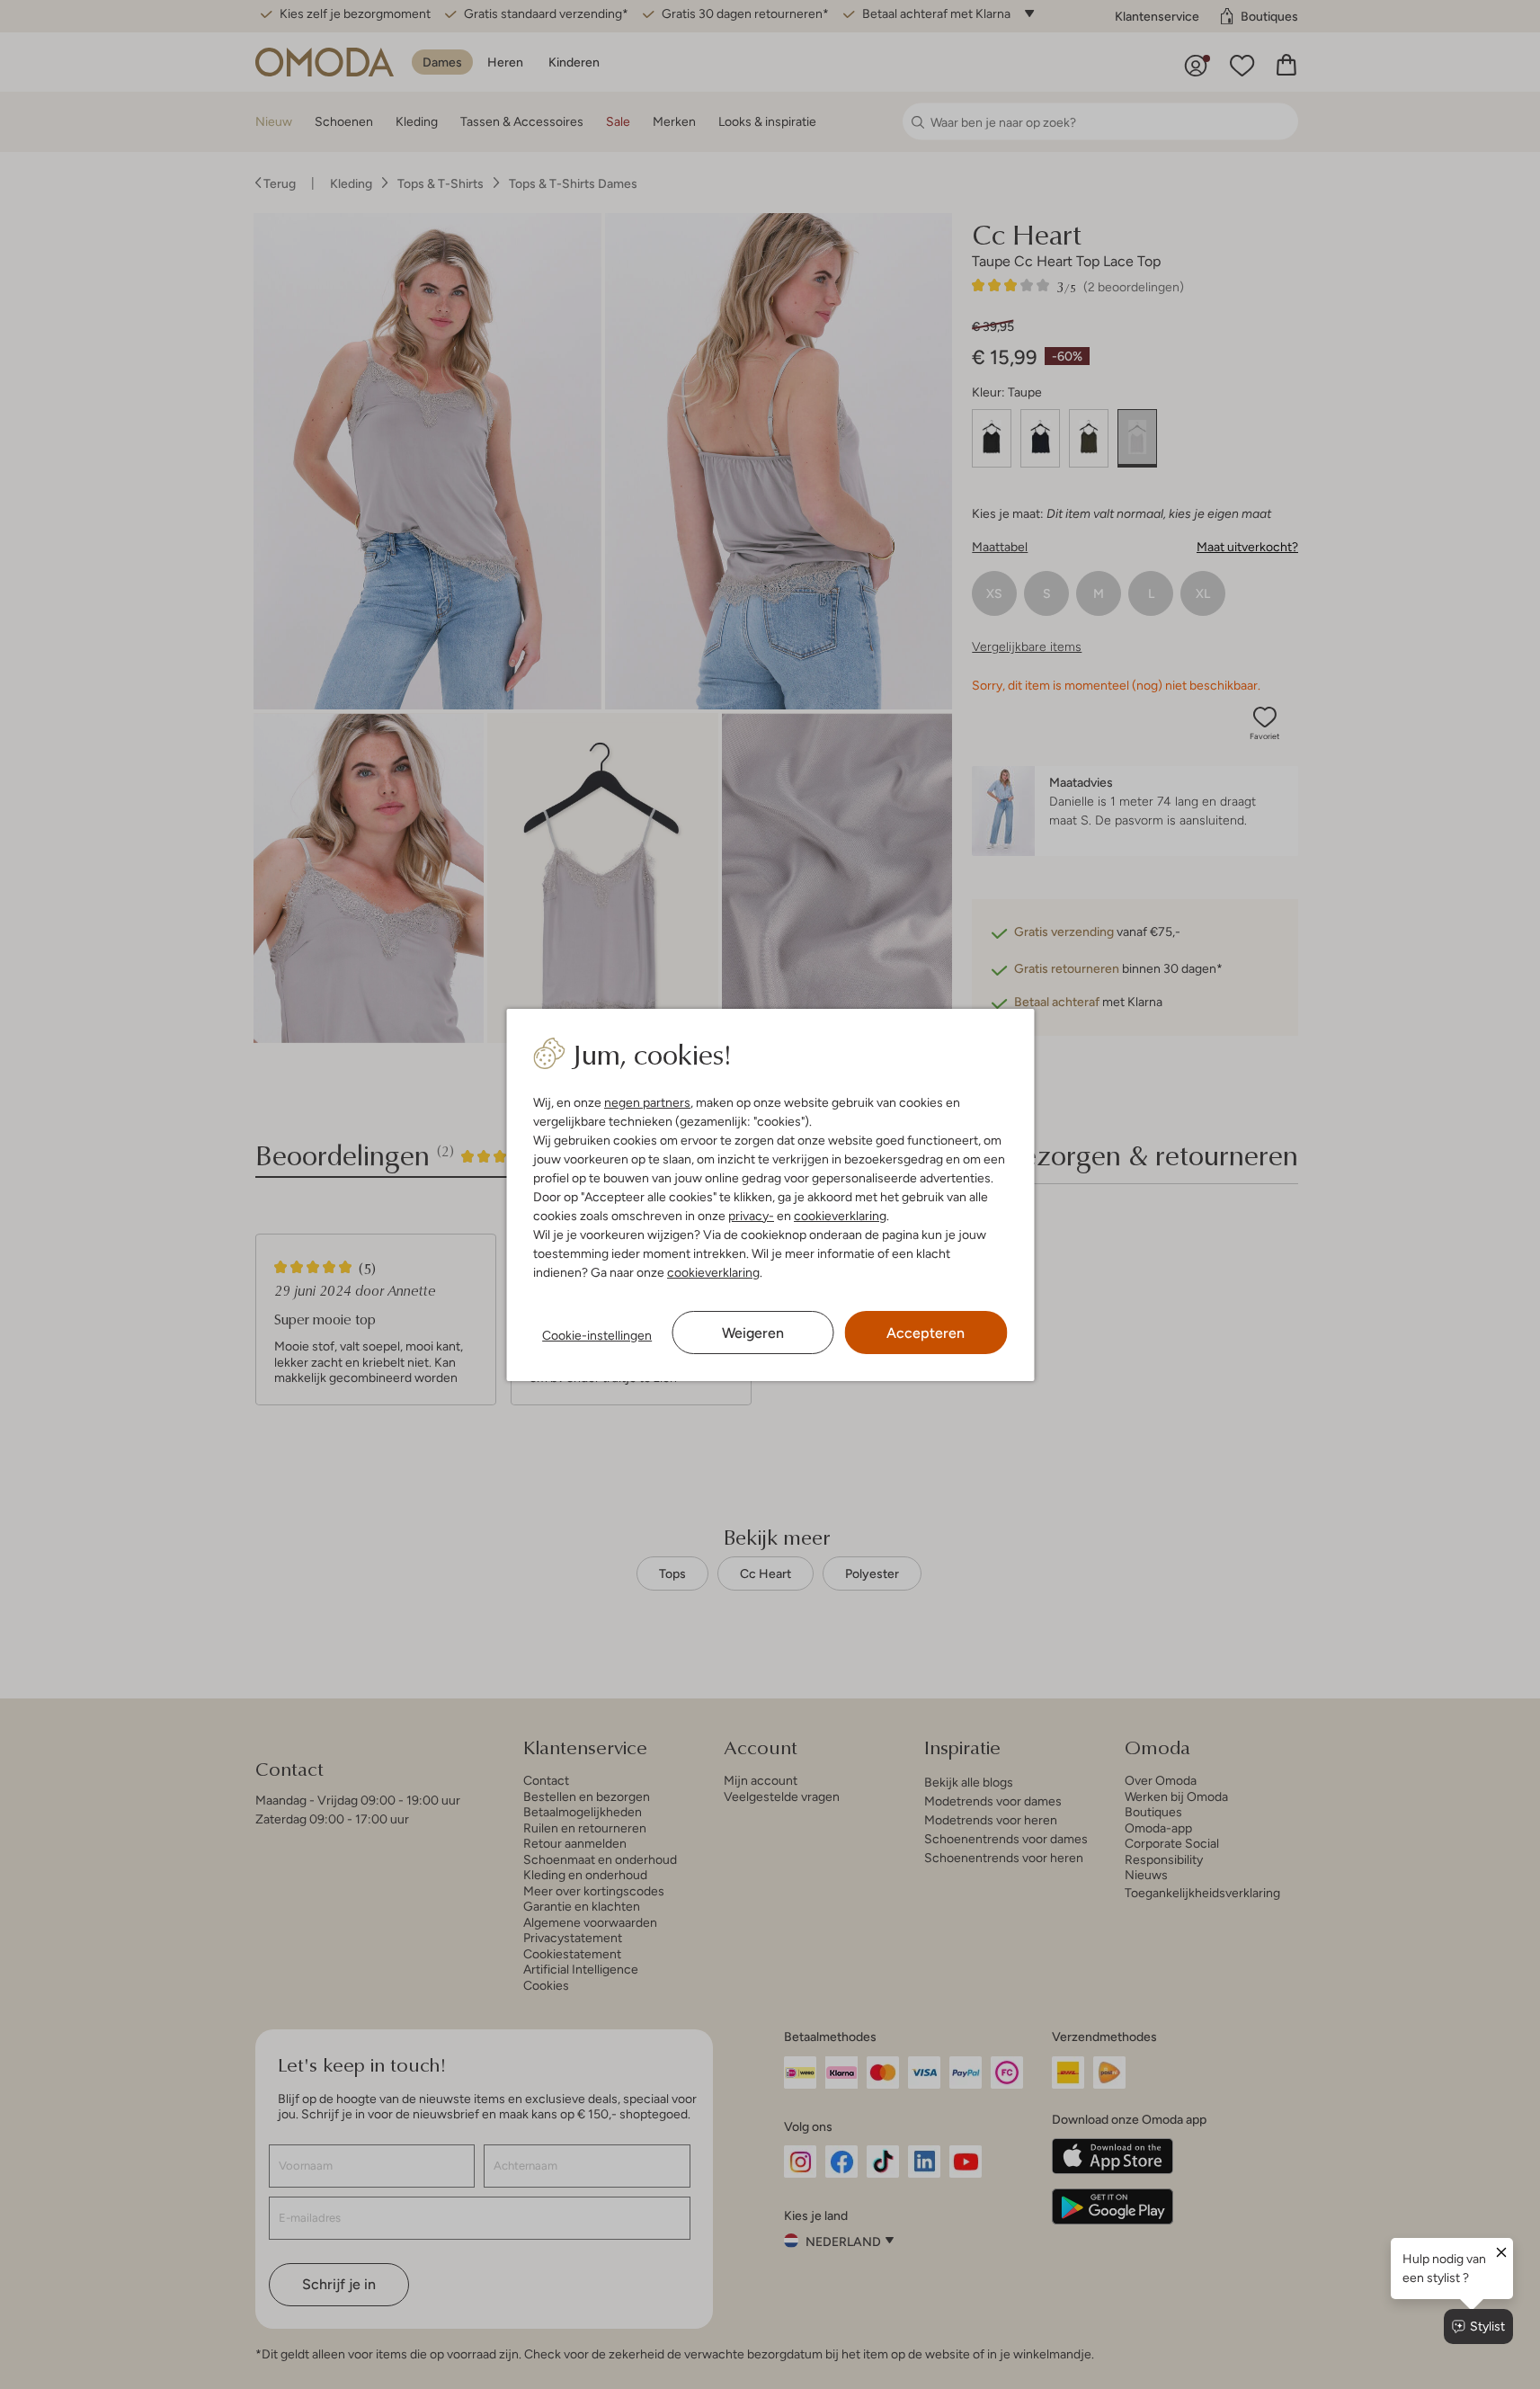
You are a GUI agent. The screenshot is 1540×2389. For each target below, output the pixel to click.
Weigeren (753, 1333)
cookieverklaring (840, 1216)
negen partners (647, 1102)
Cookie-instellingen (597, 1335)
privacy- (751, 1216)
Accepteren (926, 1333)
